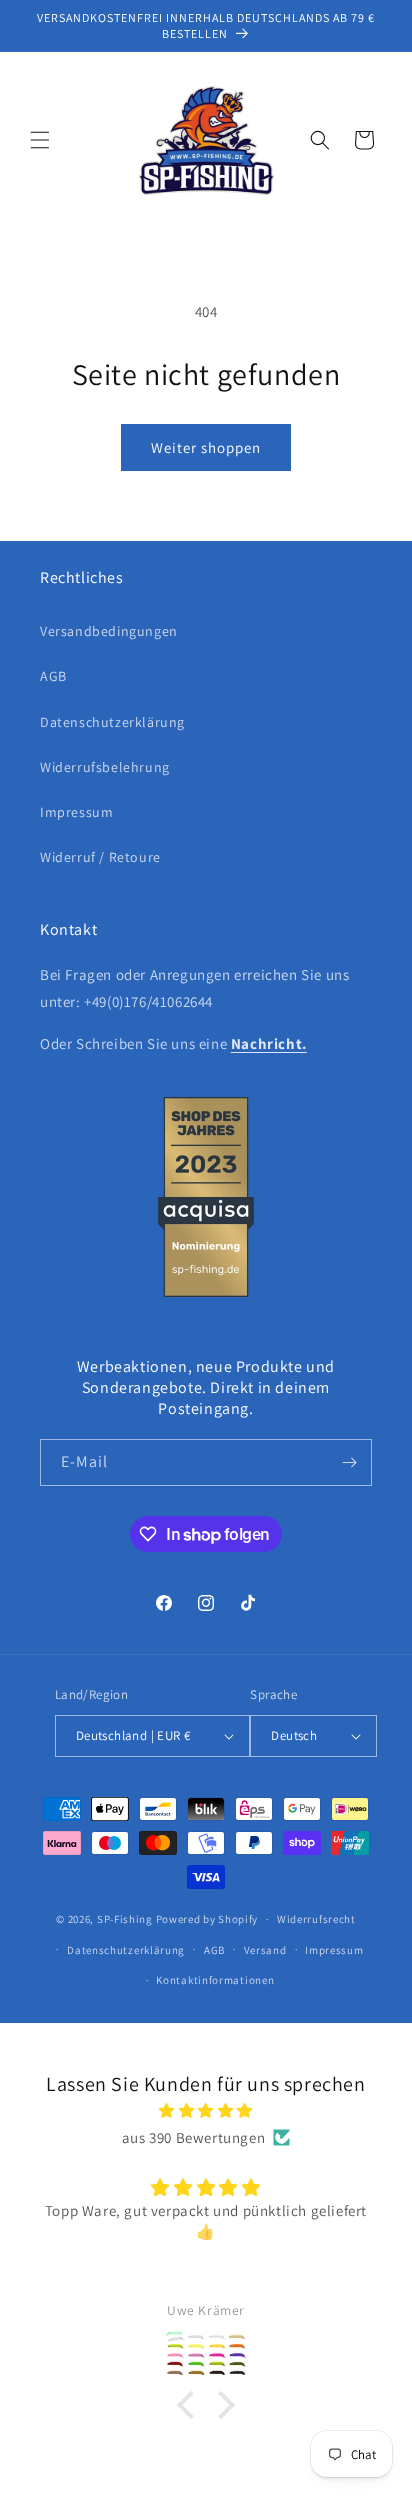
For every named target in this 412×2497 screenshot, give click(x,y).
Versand (265, 1950)
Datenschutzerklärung (112, 722)
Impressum (76, 812)
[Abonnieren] (349, 1462)
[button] (40, 140)
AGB (53, 676)
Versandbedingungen (109, 631)
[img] (206, 2110)
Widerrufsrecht (316, 1919)
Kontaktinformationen (215, 1980)
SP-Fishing (125, 1919)
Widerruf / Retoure (100, 857)
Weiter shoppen (206, 447)
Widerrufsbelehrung (105, 767)
